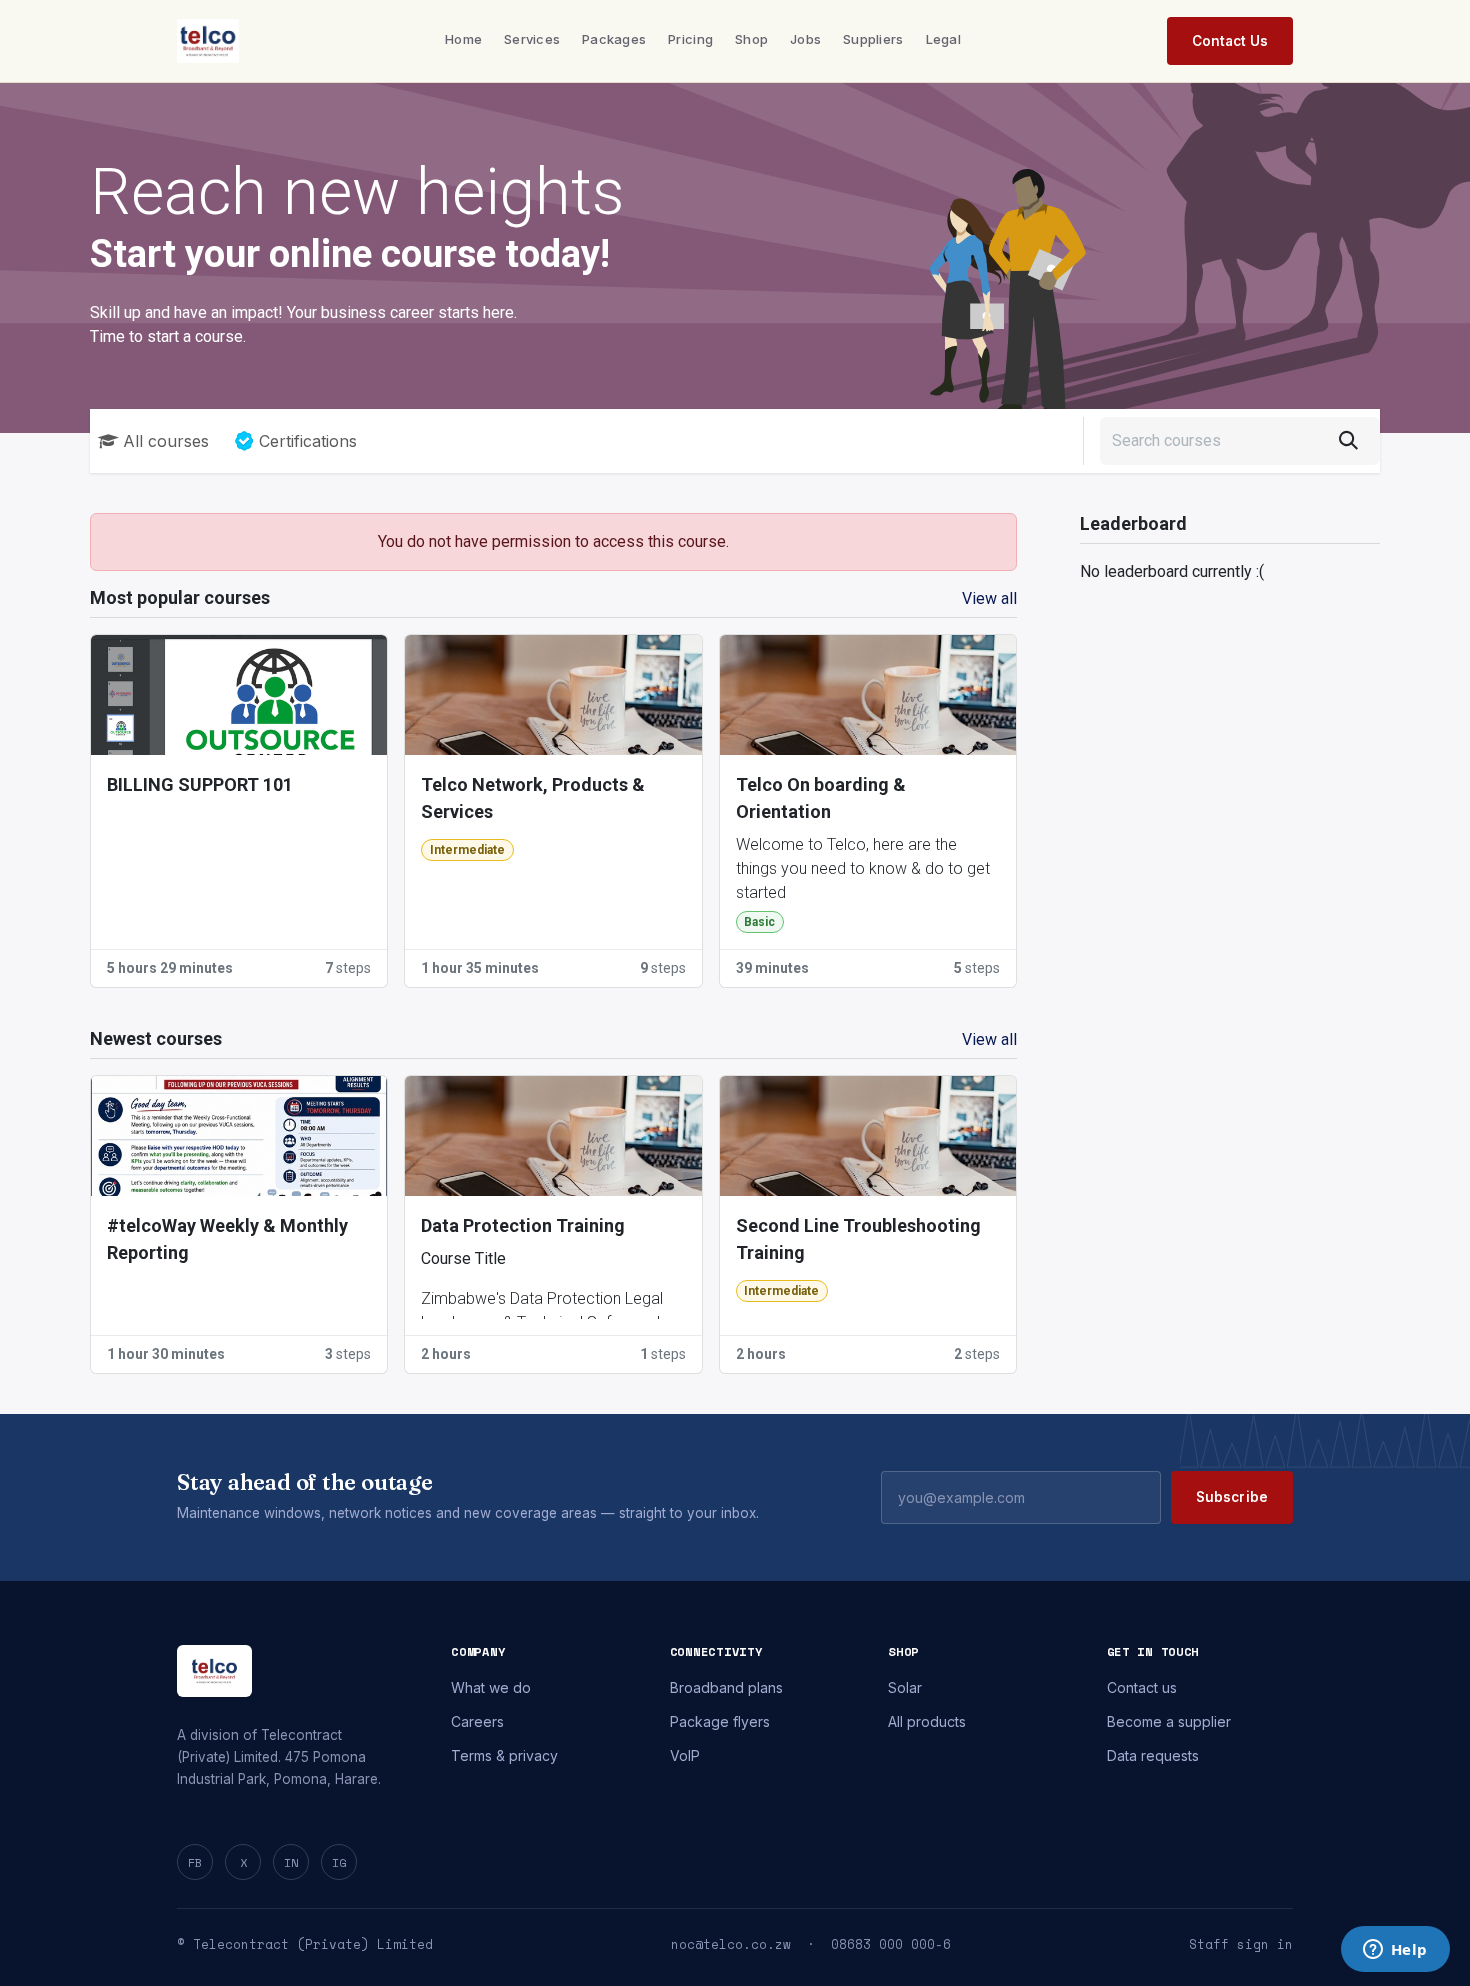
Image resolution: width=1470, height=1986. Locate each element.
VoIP (685, 1755)
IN (291, 1862)
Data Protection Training (523, 1225)
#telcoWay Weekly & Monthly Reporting (227, 1239)
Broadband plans (726, 1687)
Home (463, 39)
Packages (614, 39)
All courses (166, 441)
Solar (905, 1687)
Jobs (805, 39)
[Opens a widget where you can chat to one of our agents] (1395, 1951)
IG (339, 1862)
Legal (943, 39)
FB (195, 1862)
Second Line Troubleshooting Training (858, 1239)
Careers (477, 1721)
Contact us (1142, 1687)
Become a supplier (1169, 1721)
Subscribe (1232, 1497)
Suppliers (873, 39)
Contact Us (1230, 41)
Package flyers (720, 1721)
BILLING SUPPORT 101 (200, 784)
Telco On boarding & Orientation (821, 798)
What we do (491, 1687)
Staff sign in (1241, 1944)
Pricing (690, 39)
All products (927, 1721)
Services (532, 39)
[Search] (1348, 441)
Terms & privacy (504, 1755)
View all (989, 598)
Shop (751, 39)
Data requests (1153, 1755)
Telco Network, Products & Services (533, 798)
